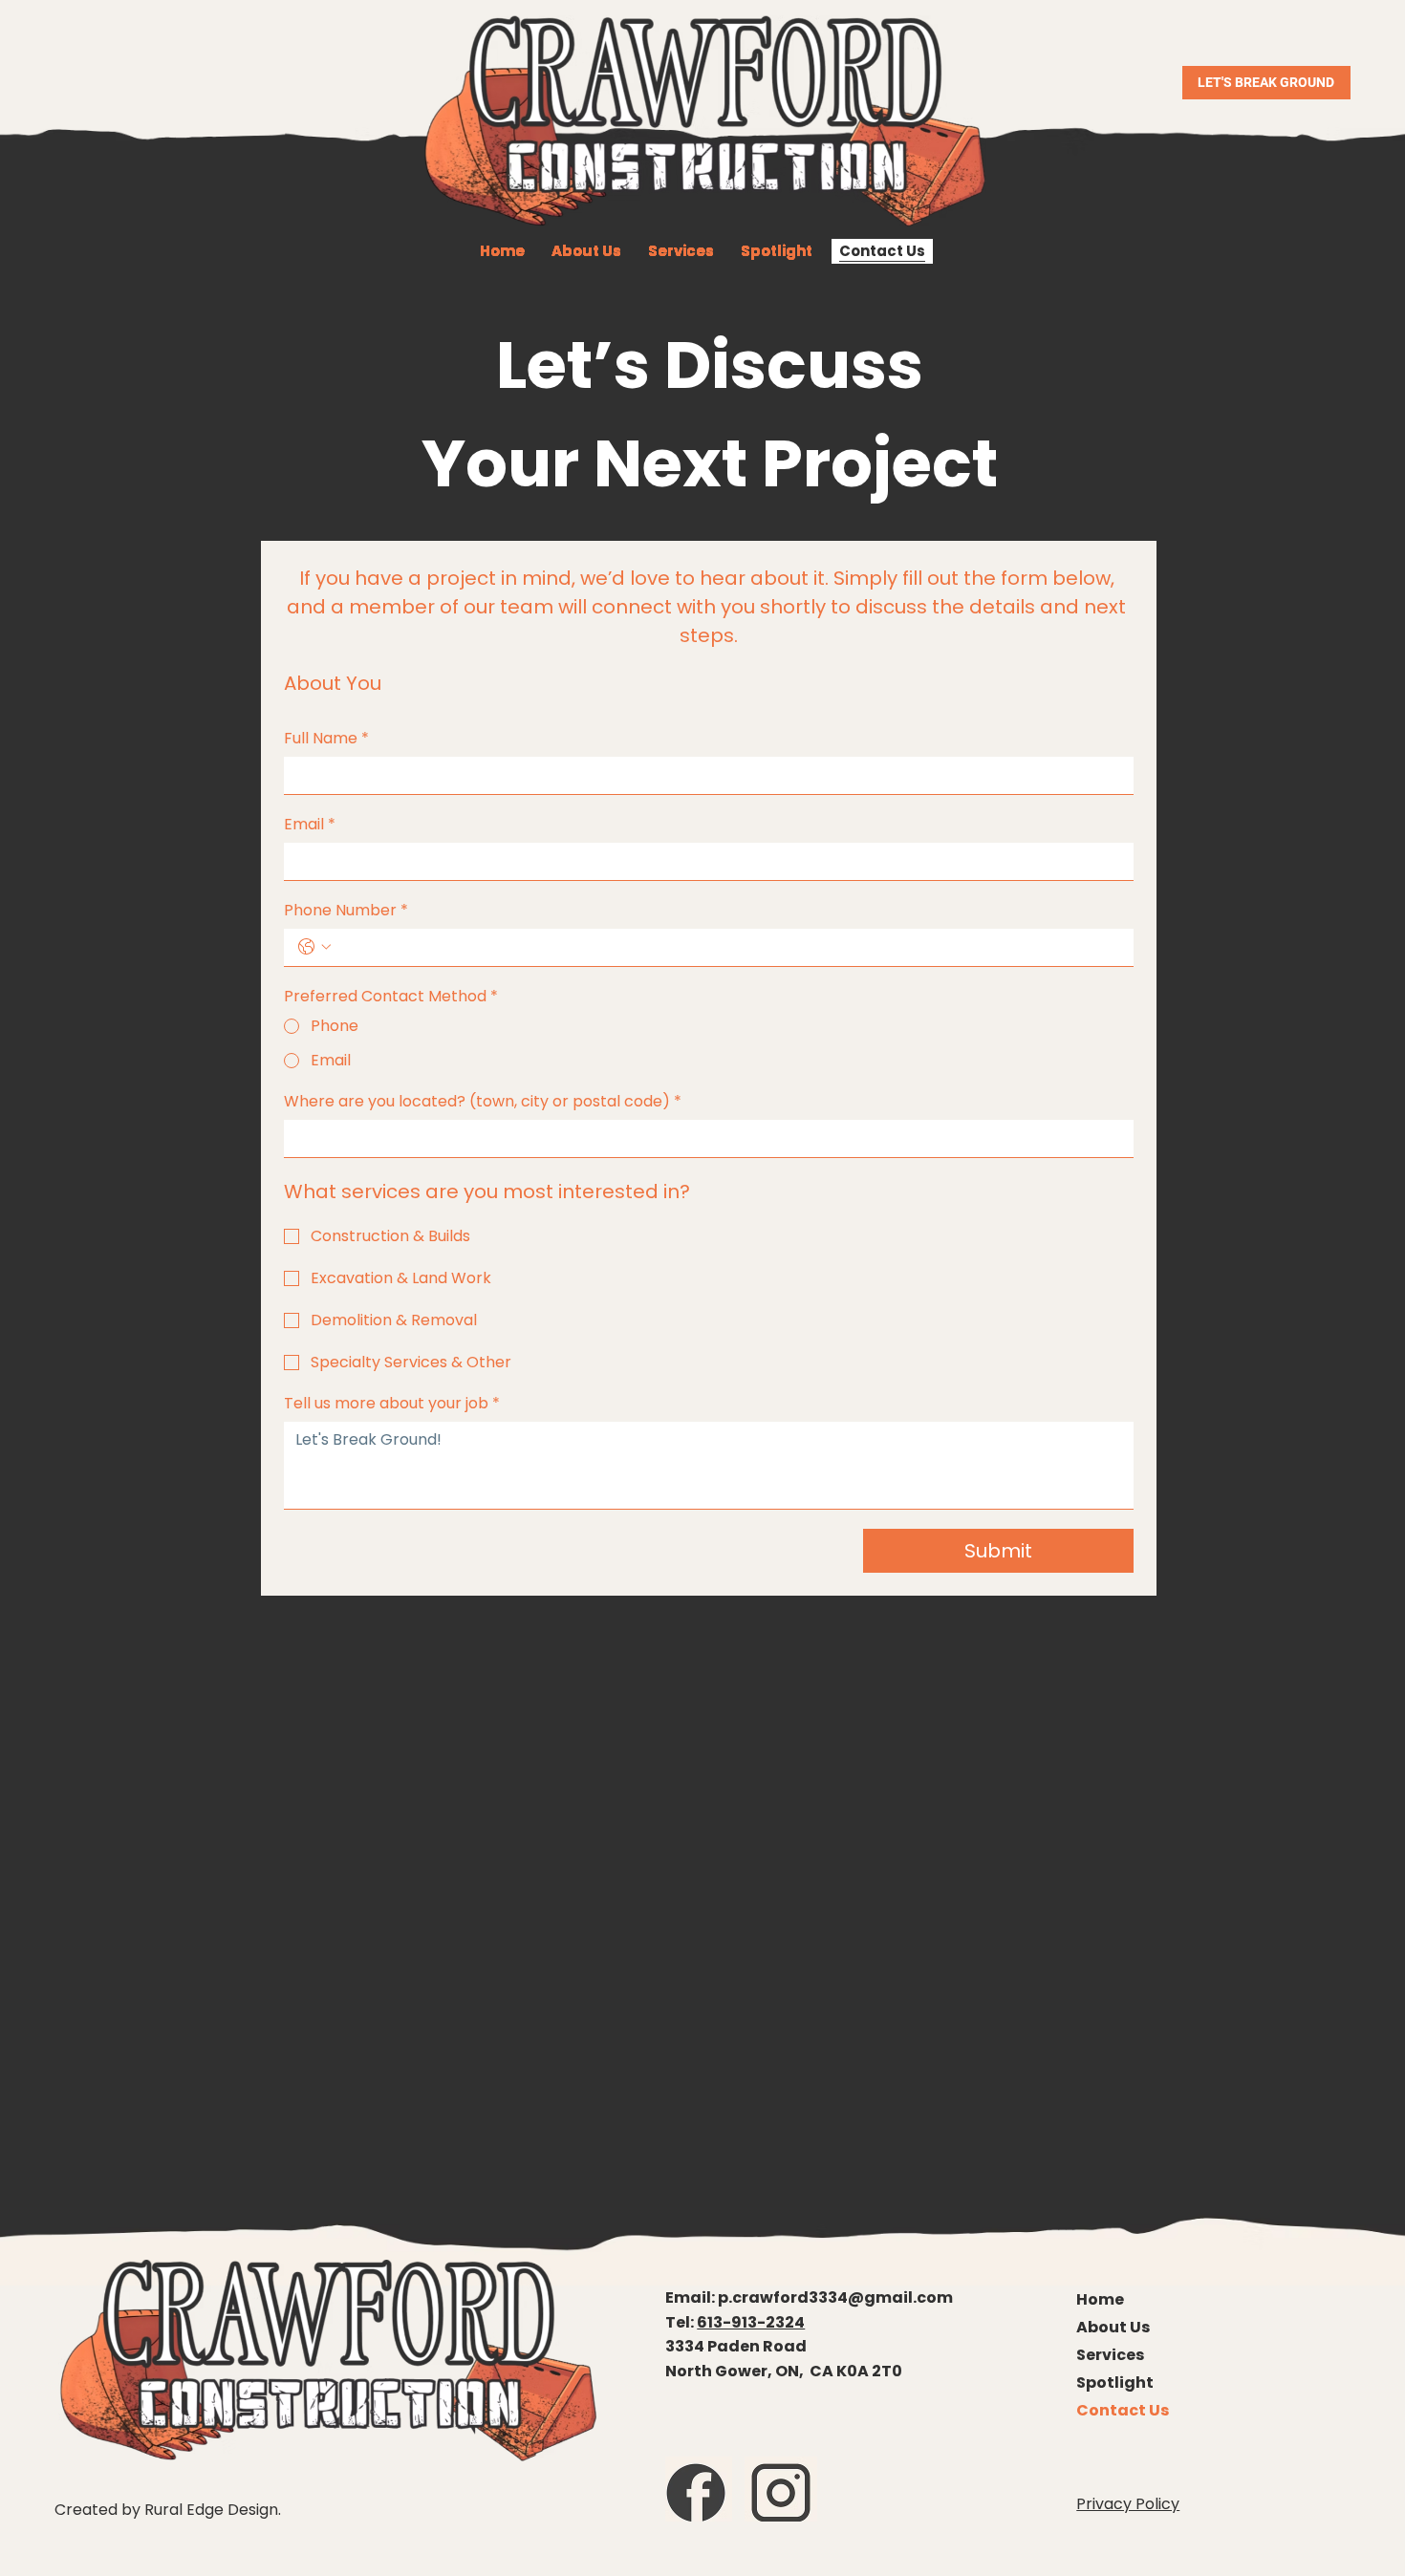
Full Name (326, 739)
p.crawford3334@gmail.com (835, 2297)
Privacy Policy (1128, 2504)
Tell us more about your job (392, 1404)
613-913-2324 (751, 2322)
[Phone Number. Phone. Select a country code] (314, 947)
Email (310, 825)
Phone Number (346, 911)
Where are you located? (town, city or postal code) (483, 1102)
